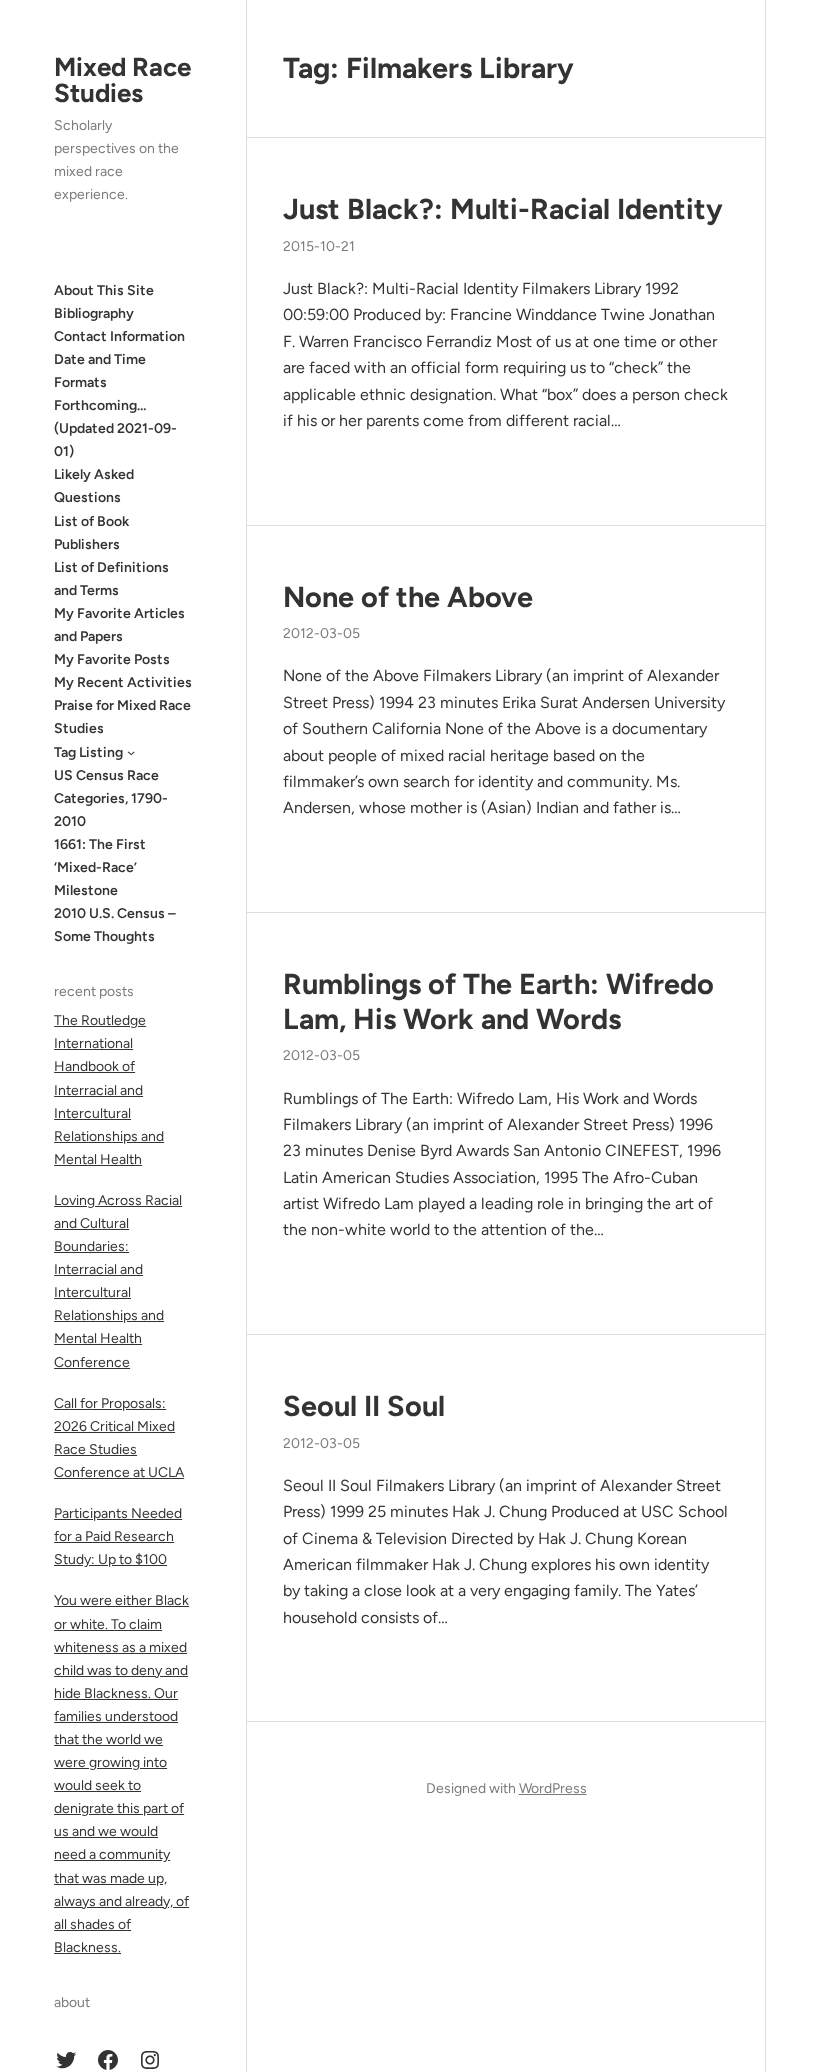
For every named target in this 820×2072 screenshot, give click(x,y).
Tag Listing (88, 752)
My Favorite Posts (112, 659)
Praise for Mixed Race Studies (122, 717)
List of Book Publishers (91, 533)
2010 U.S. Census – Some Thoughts (115, 925)
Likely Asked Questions (94, 486)
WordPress (553, 1788)
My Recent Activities (123, 682)
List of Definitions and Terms (111, 579)
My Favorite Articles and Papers (119, 625)
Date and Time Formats (100, 371)
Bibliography (94, 313)
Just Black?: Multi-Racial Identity (503, 209)
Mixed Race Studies (122, 80)
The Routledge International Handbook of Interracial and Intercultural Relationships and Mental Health (109, 1090)
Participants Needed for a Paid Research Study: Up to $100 (118, 1536)
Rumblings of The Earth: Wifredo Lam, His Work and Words (498, 1001)
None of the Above (408, 597)
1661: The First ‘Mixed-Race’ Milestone (100, 867)
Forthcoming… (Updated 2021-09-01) (115, 428)
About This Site (104, 290)
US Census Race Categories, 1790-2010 (111, 798)
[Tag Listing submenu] (131, 752)
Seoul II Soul (364, 1406)
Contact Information (119, 336)
